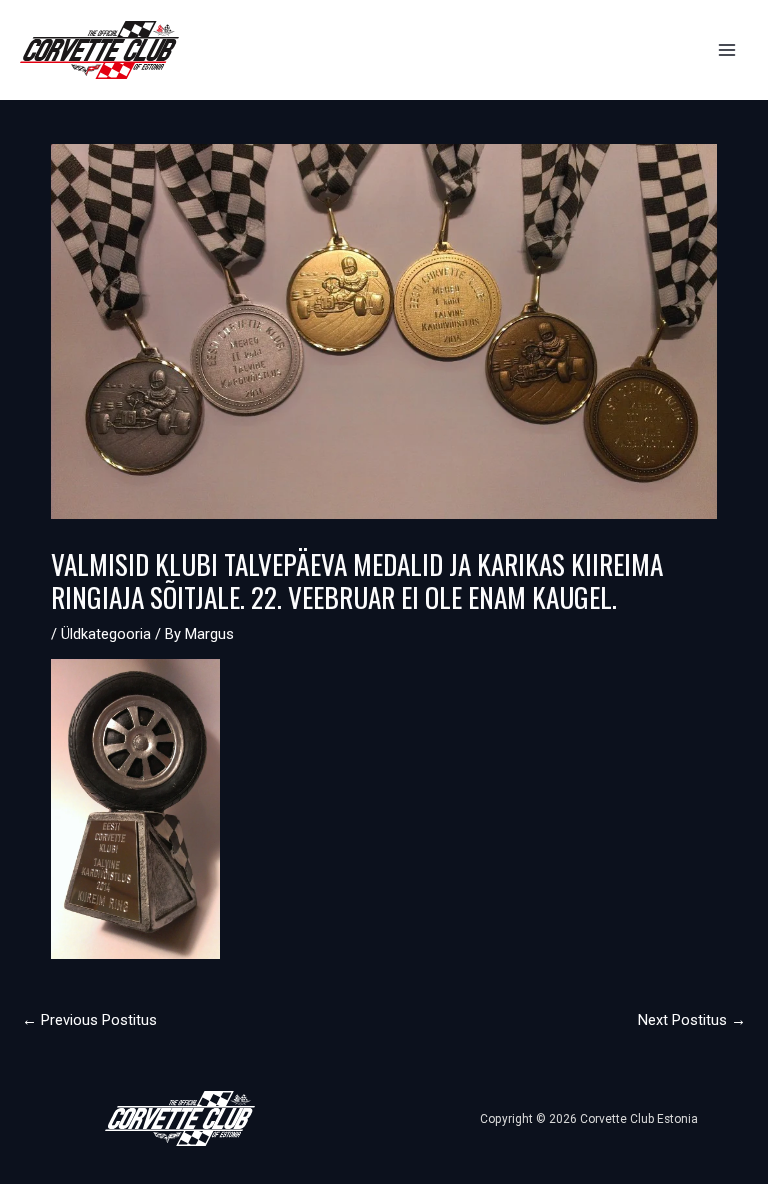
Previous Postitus (89, 1020)
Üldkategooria (106, 634)
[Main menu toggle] (727, 50)
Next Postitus (692, 1020)
